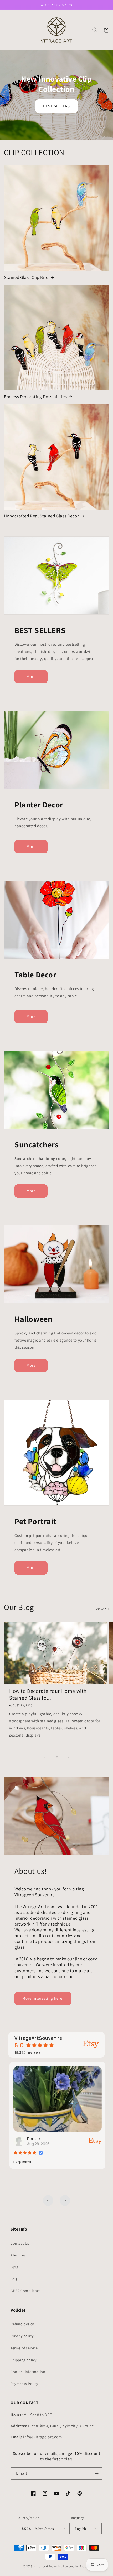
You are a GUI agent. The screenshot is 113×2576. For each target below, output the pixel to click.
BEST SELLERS (56, 106)
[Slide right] (68, 1757)
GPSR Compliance (26, 2291)
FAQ (14, 2279)
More (31, 676)
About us (18, 2255)
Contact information (28, 2372)
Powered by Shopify (76, 2566)
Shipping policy (24, 2360)
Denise (32, 2139)
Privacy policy (22, 2336)
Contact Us (20, 2243)
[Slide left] (45, 1757)
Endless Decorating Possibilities (35, 397)
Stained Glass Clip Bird (26, 277)
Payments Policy (24, 2384)
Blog (14, 2267)
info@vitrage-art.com (42, 2437)
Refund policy (22, 2324)
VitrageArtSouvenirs (48, 2566)
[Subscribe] (96, 2473)
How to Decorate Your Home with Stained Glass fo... (48, 1694)
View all (102, 1609)
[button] (7, 30)
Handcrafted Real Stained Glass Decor (42, 516)
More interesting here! (43, 1998)
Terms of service (24, 2348)
